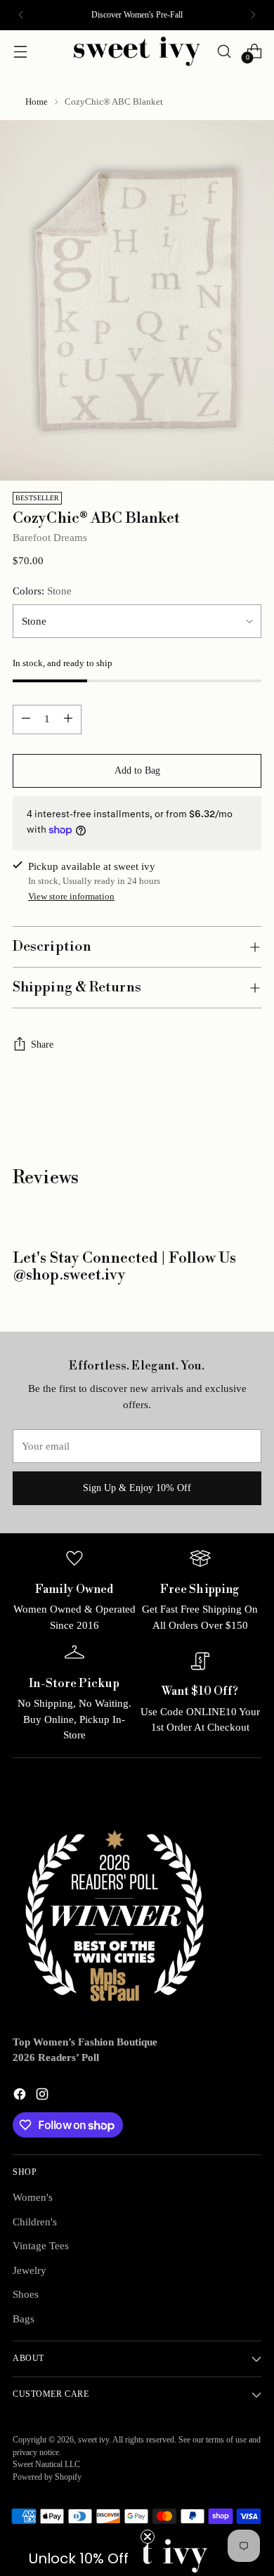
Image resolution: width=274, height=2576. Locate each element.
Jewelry (30, 2270)
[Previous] (21, 15)
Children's (35, 2222)
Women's (33, 2197)
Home (37, 102)
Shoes (26, 2294)
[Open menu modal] (20, 51)
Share (42, 1045)
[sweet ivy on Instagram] (44, 2096)
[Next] (253, 15)
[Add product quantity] (68, 720)
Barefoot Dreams (50, 538)
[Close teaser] (148, 2537)
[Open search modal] (224, 51)
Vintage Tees (41, 2246)
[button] (79, 2558)
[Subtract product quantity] (26, 720)
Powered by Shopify (47, 2477)
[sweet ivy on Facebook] (21, 2096)
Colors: (42, 591)
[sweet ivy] (137, 51)
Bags (24, 2319)
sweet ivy (93, 2440)
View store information (71, 896)
